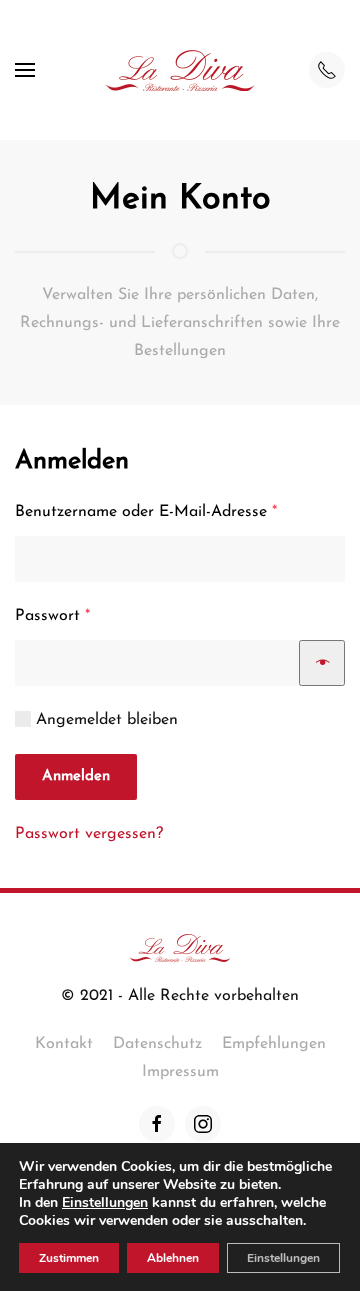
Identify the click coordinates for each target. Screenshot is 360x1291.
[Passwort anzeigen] (322, 663)
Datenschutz (157, 1044)
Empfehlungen (274, 1044)
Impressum (180, 1072)
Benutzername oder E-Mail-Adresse (180, 511)
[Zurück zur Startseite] (180, 70)
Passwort (94, 615)
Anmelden (76, 776)
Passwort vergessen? (89, 834)
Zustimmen (69, 1258)
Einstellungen (105, 1203)
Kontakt (64, 1044)
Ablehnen (173, 1258)
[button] (25, 70)
